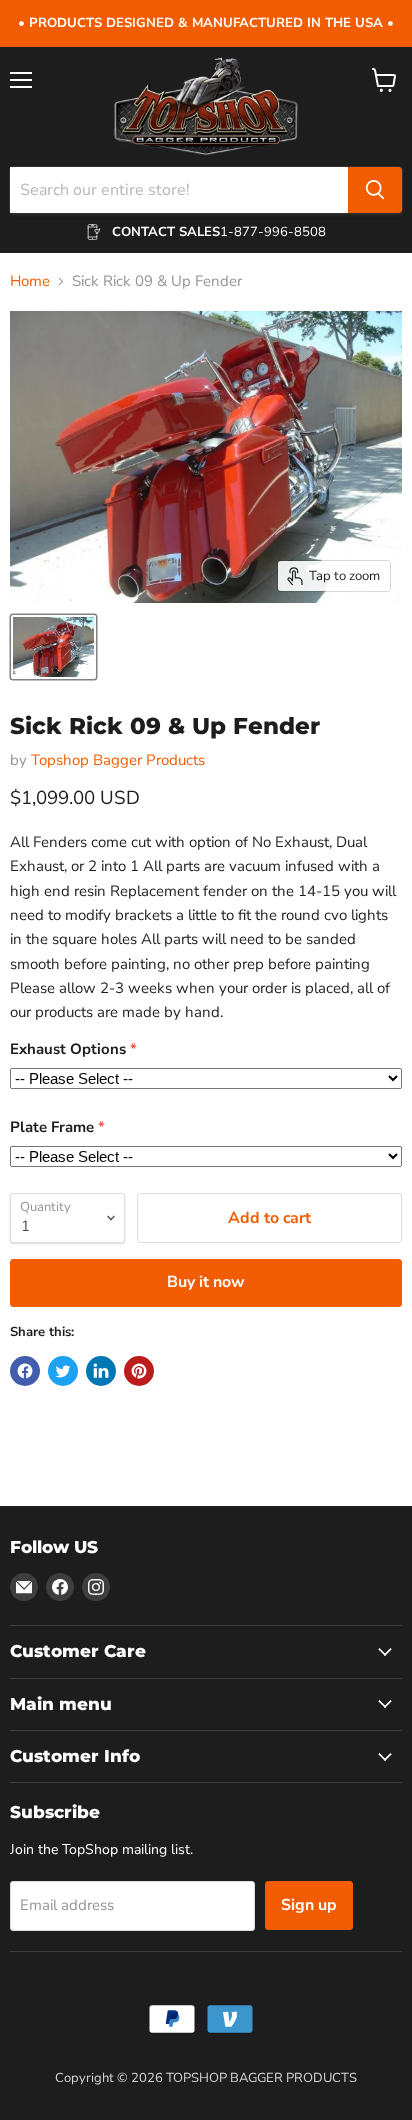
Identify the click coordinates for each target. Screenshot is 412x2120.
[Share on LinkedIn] (101, 1371)
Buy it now (206, 1282)
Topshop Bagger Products (118, 760)
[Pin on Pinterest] (139, 1371)
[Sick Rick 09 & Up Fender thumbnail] (53, 647)
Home (30, 281)
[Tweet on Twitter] (63, 1371)
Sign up (309, 1905)
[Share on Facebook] (25, 1371)
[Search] (375, 190)
